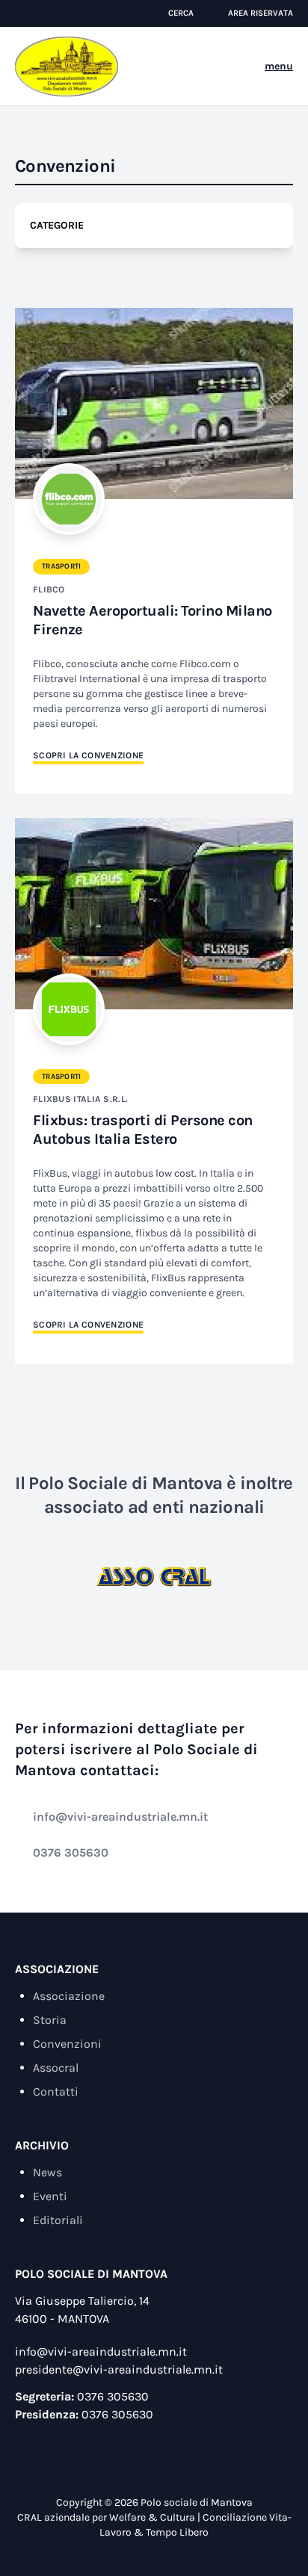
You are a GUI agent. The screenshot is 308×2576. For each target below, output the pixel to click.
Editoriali (58, 2220)
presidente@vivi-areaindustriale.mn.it (119, 2369)
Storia (50, 2020)
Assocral (56, 2068)
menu (279, 66)
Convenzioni (67, 2044)
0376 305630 (71, 1852)
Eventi (50, 2196)
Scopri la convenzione (88, 755)
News (47, 2172)
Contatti (56, 2092)
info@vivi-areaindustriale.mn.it (120, 1817)
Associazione (69, 1996)
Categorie (57, 225)
